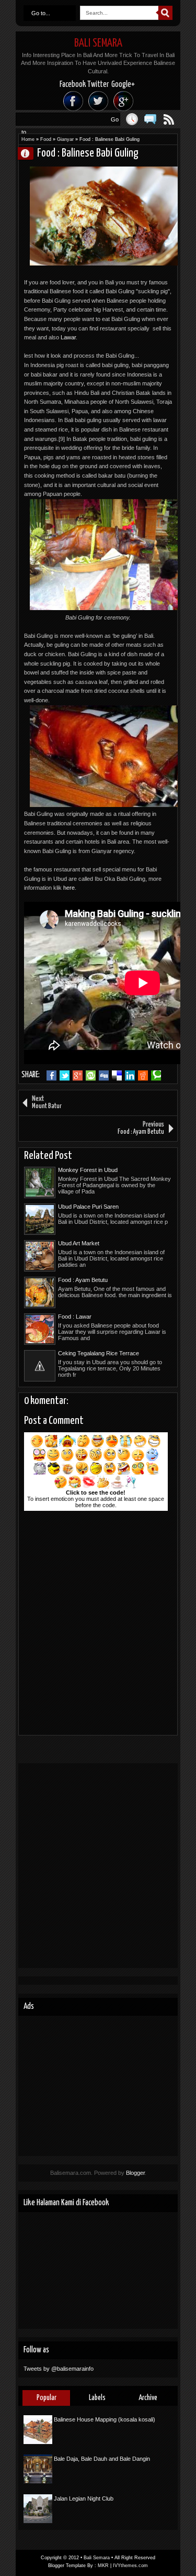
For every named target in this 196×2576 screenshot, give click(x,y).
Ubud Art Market (79, 1243)
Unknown (30, 153)
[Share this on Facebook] (51, 1076)
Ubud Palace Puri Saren (88, 1207)
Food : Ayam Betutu (83, 1280)
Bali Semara (98, 43)
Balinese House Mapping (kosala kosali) (105, 2419)
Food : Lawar (75, 1317)
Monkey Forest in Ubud (88, 1170)
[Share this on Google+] (78, 1076)
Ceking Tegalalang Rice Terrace (99, 1353)
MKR (103, 2566)
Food (46, 139)
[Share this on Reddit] (143, 1076)
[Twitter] (98, 101)
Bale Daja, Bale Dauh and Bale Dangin (102, 2459)
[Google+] (123, 101)
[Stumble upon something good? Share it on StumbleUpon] (91, 1076)
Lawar (68, 337)
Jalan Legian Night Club (84, 2498)
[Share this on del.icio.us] (117, 1076)
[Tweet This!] (65, 1076)
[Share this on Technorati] (156, 1076)
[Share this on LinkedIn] (130, 1076)
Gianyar (65, 139)
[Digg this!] (104, 1076)
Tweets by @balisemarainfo (59, 2369)
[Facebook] (73, 101)
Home (28, 139)
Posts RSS (169, 119)
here (69, 888)
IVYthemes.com (130, 2566)
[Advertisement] (98, 1866)
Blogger (135, 2173)
